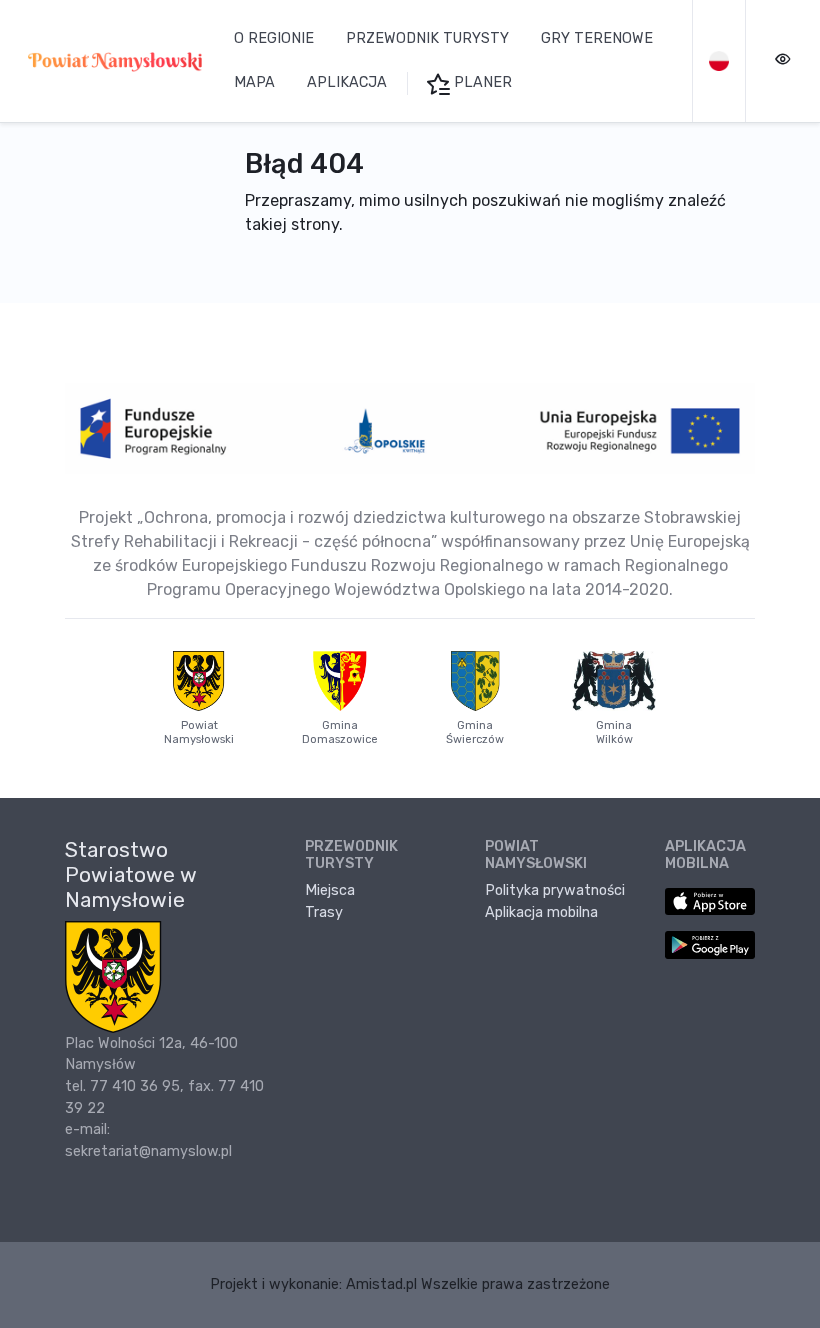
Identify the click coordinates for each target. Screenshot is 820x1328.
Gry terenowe (597, 38)
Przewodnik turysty (427, 38)
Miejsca (330, 890)
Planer (481, 82)
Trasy (324, 912)
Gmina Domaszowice (340, 732)
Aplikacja (347, 82)
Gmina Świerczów (475, 732)
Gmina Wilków (614, 732)
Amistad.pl (381, 1284)
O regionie (274, 38)
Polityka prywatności (555, 890)
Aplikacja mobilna (541, 912)
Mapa (254, 82)
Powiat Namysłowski (199, 732)
